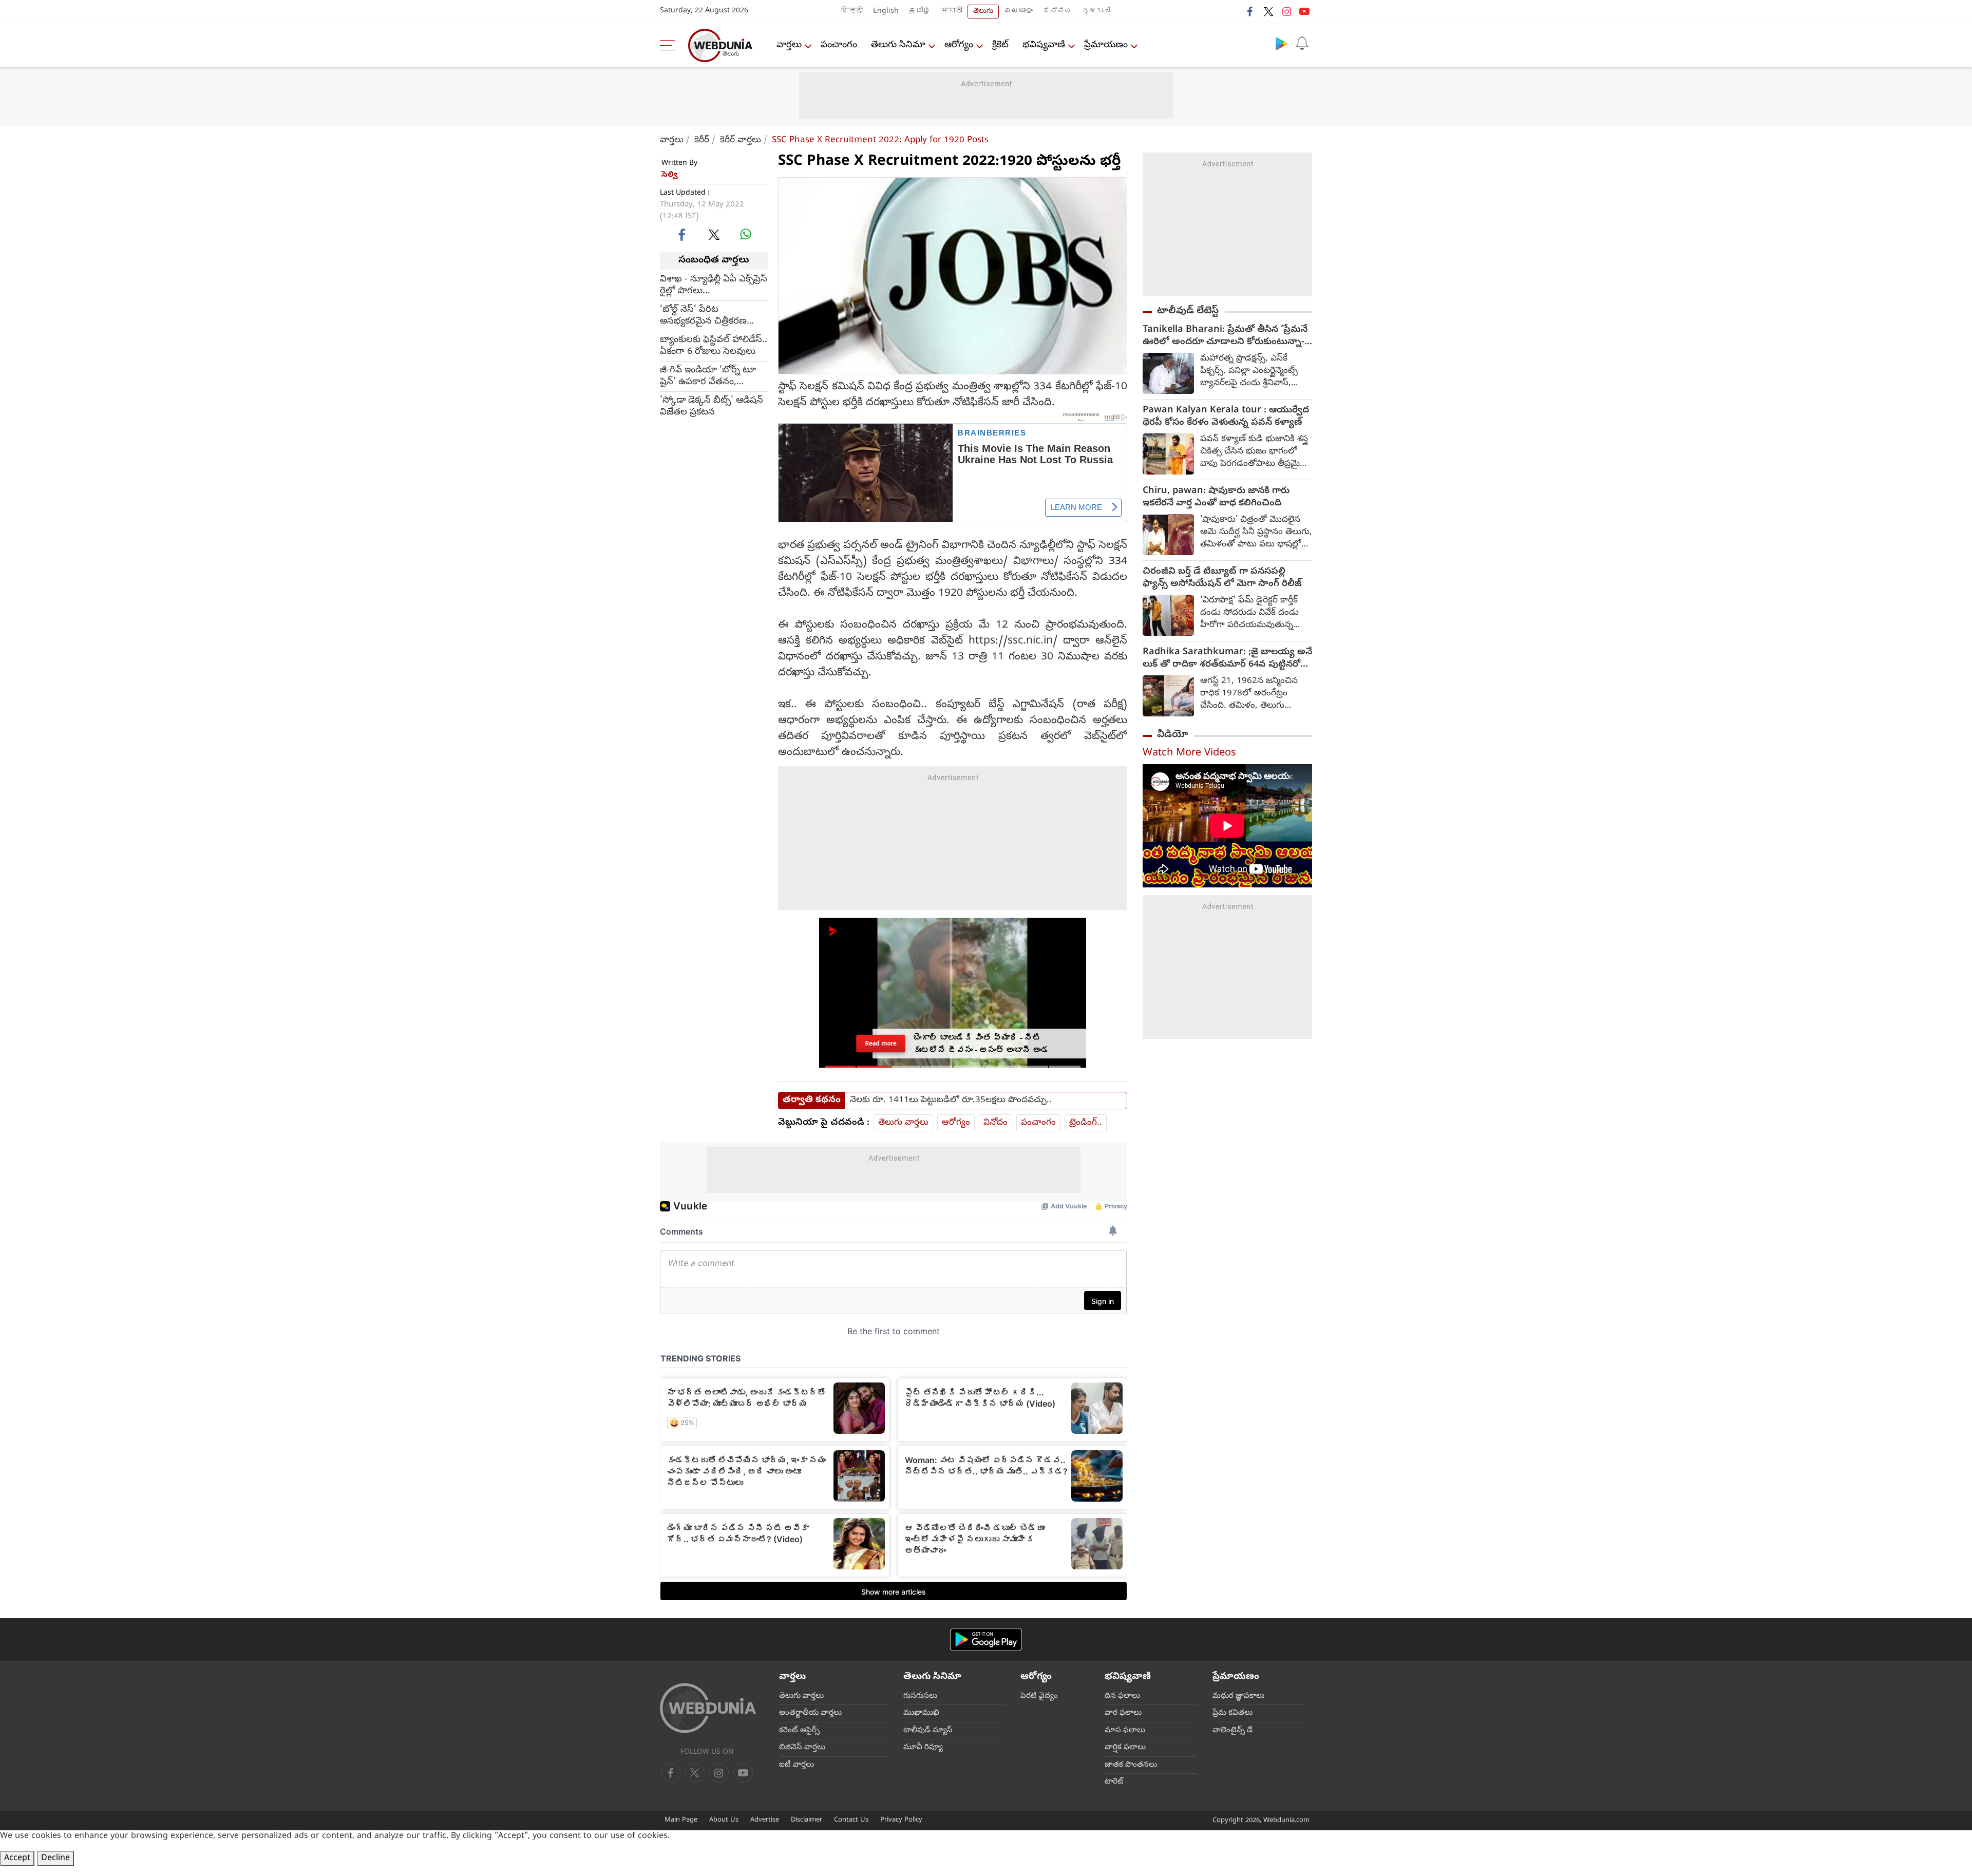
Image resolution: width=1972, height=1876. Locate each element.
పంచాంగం (839, 45)
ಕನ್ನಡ (1057, 12)
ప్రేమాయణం (1106, 45)
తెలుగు (983, 12)
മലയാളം (1018, 12)
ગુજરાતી (1096, 12)
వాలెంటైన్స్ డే (1232, 1731)
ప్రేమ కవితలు (1232, 1713)
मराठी (952, 12)
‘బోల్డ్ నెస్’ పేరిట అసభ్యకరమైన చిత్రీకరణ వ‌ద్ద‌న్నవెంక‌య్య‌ (703, 315)
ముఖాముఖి (921, 1713)
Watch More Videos (1189, 754)
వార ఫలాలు (1123, 1713)
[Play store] (1281, 43)
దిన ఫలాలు (1122, 1696)
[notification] (1302, 43)
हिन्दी (852, 12)
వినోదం (996, 1123)
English (886, 12)
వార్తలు (789, 45)
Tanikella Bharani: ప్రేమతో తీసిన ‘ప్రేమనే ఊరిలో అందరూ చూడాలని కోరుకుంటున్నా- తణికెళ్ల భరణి (1225, 336)
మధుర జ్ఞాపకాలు (1238, 1696)
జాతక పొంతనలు (1131, 1765)
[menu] (670, 45)
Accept (17, 1859)
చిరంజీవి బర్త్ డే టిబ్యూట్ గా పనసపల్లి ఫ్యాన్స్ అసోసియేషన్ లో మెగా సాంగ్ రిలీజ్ (1222, 578)
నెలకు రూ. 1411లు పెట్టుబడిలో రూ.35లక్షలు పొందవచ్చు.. (951, 1101)
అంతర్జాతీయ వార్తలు (810, 1713)
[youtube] (1304, 11)
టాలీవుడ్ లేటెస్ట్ (1188, 311)
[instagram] (1286, 11)
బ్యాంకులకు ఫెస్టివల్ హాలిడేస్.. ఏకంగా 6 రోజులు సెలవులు (714, 346)
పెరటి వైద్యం (1039, 1696)
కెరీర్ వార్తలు (741, 140)
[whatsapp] (746, 234)
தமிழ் (920, 12)
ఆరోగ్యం (959, 45)
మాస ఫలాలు (1125, 1731)
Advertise (765, 1820)
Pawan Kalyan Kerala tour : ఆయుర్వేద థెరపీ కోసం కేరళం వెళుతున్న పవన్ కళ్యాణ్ (1226, 417)
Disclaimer (807, 1820)
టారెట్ (1114, 1782)
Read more (880, 1043)
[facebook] (1250, 11)
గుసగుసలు (920, 1696)
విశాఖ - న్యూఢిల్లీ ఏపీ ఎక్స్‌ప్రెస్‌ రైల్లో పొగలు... (714, 285)
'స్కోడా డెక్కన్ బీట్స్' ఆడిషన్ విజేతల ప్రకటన (712, 406)
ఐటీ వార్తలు (797, 1765)
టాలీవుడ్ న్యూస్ (928, 1731)
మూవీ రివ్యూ (923, 1748)
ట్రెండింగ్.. (1086, 1123)
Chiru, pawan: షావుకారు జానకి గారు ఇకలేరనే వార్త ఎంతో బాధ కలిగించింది (1216, 498)
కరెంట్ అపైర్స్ (799, 1731)
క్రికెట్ (1000, 45)
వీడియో (1172, 735)
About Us (724, 1820)
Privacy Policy (901, 1820)
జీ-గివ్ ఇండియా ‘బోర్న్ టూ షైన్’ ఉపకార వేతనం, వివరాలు (708, 376)
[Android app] (986, 1640)
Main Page (681, 1820)
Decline (55, 1859)
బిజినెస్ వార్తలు (802, 1748)
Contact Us (851, 1820)
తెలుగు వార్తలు (903, 1123)
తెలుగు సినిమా (898, 45)
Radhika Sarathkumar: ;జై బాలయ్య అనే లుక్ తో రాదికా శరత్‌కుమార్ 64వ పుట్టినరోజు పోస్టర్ (1227, 659)
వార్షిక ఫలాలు (1125, 1748)
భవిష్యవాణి (1044, 45)
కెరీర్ (702, 140)
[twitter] (1268, 11)
